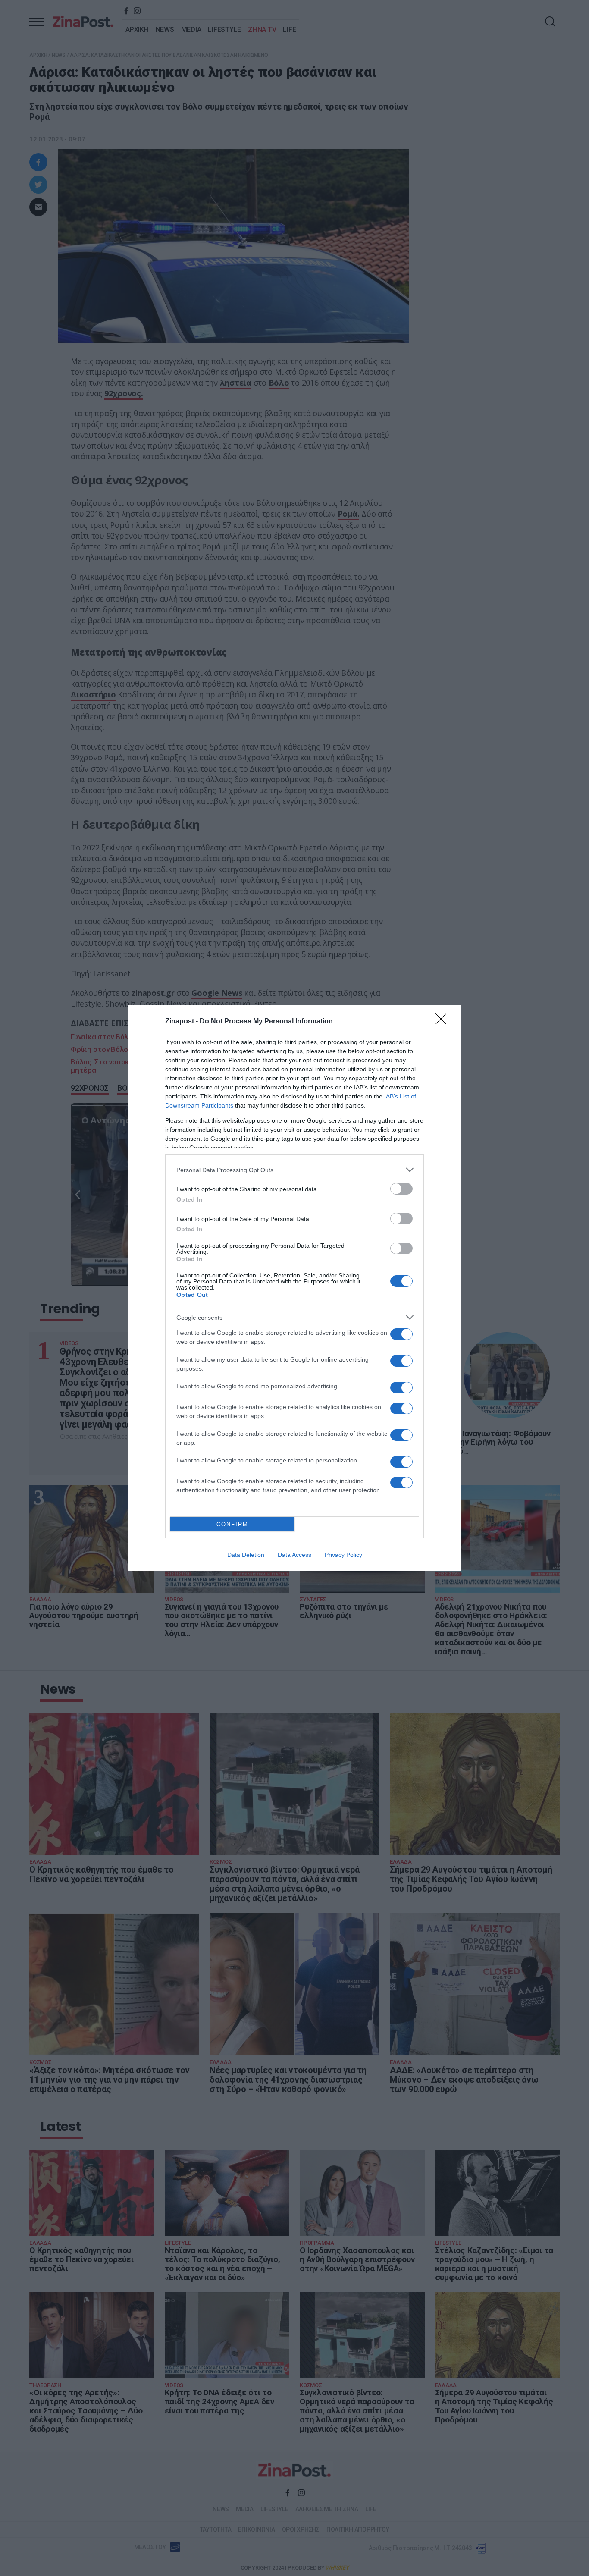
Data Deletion (246, 1555)
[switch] (401, 1189)
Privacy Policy (343, 1555)
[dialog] (294, 1288)
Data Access (294, 1555)
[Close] (444, 1022)
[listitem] (294, 1170)
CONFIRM (232, 1524)
